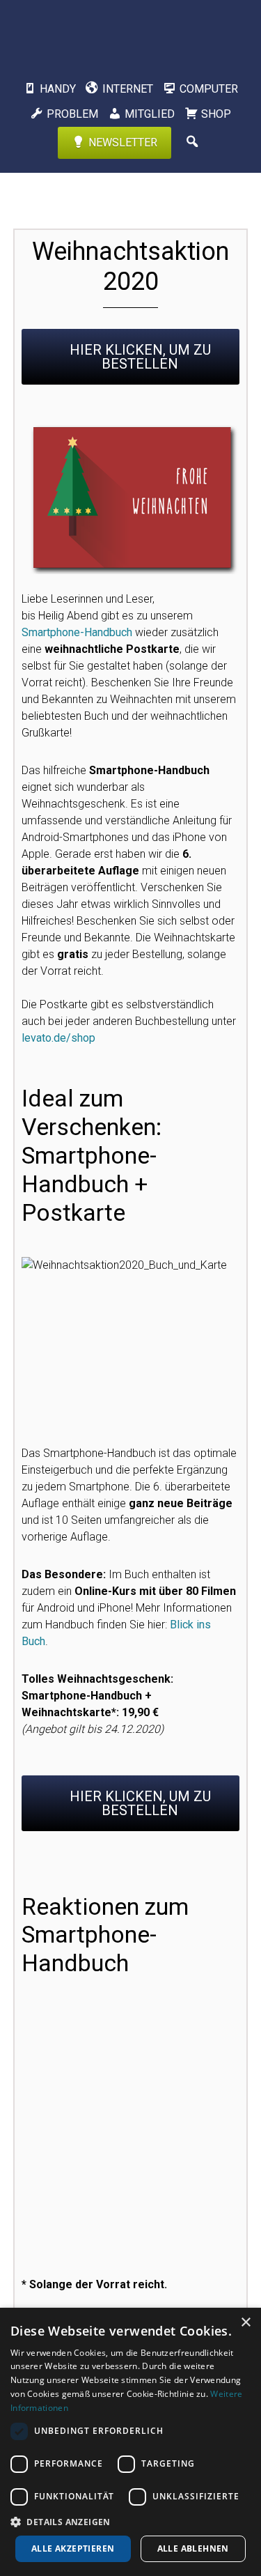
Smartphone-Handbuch (77, 632)
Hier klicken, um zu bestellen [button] (140, 357)
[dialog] (130, 2442)
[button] (130, 2522)
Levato (131, 31)
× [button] (245, 2323)
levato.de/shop (58, 1038)
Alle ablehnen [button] (193, 2548)
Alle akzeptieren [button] (73, 2548)
